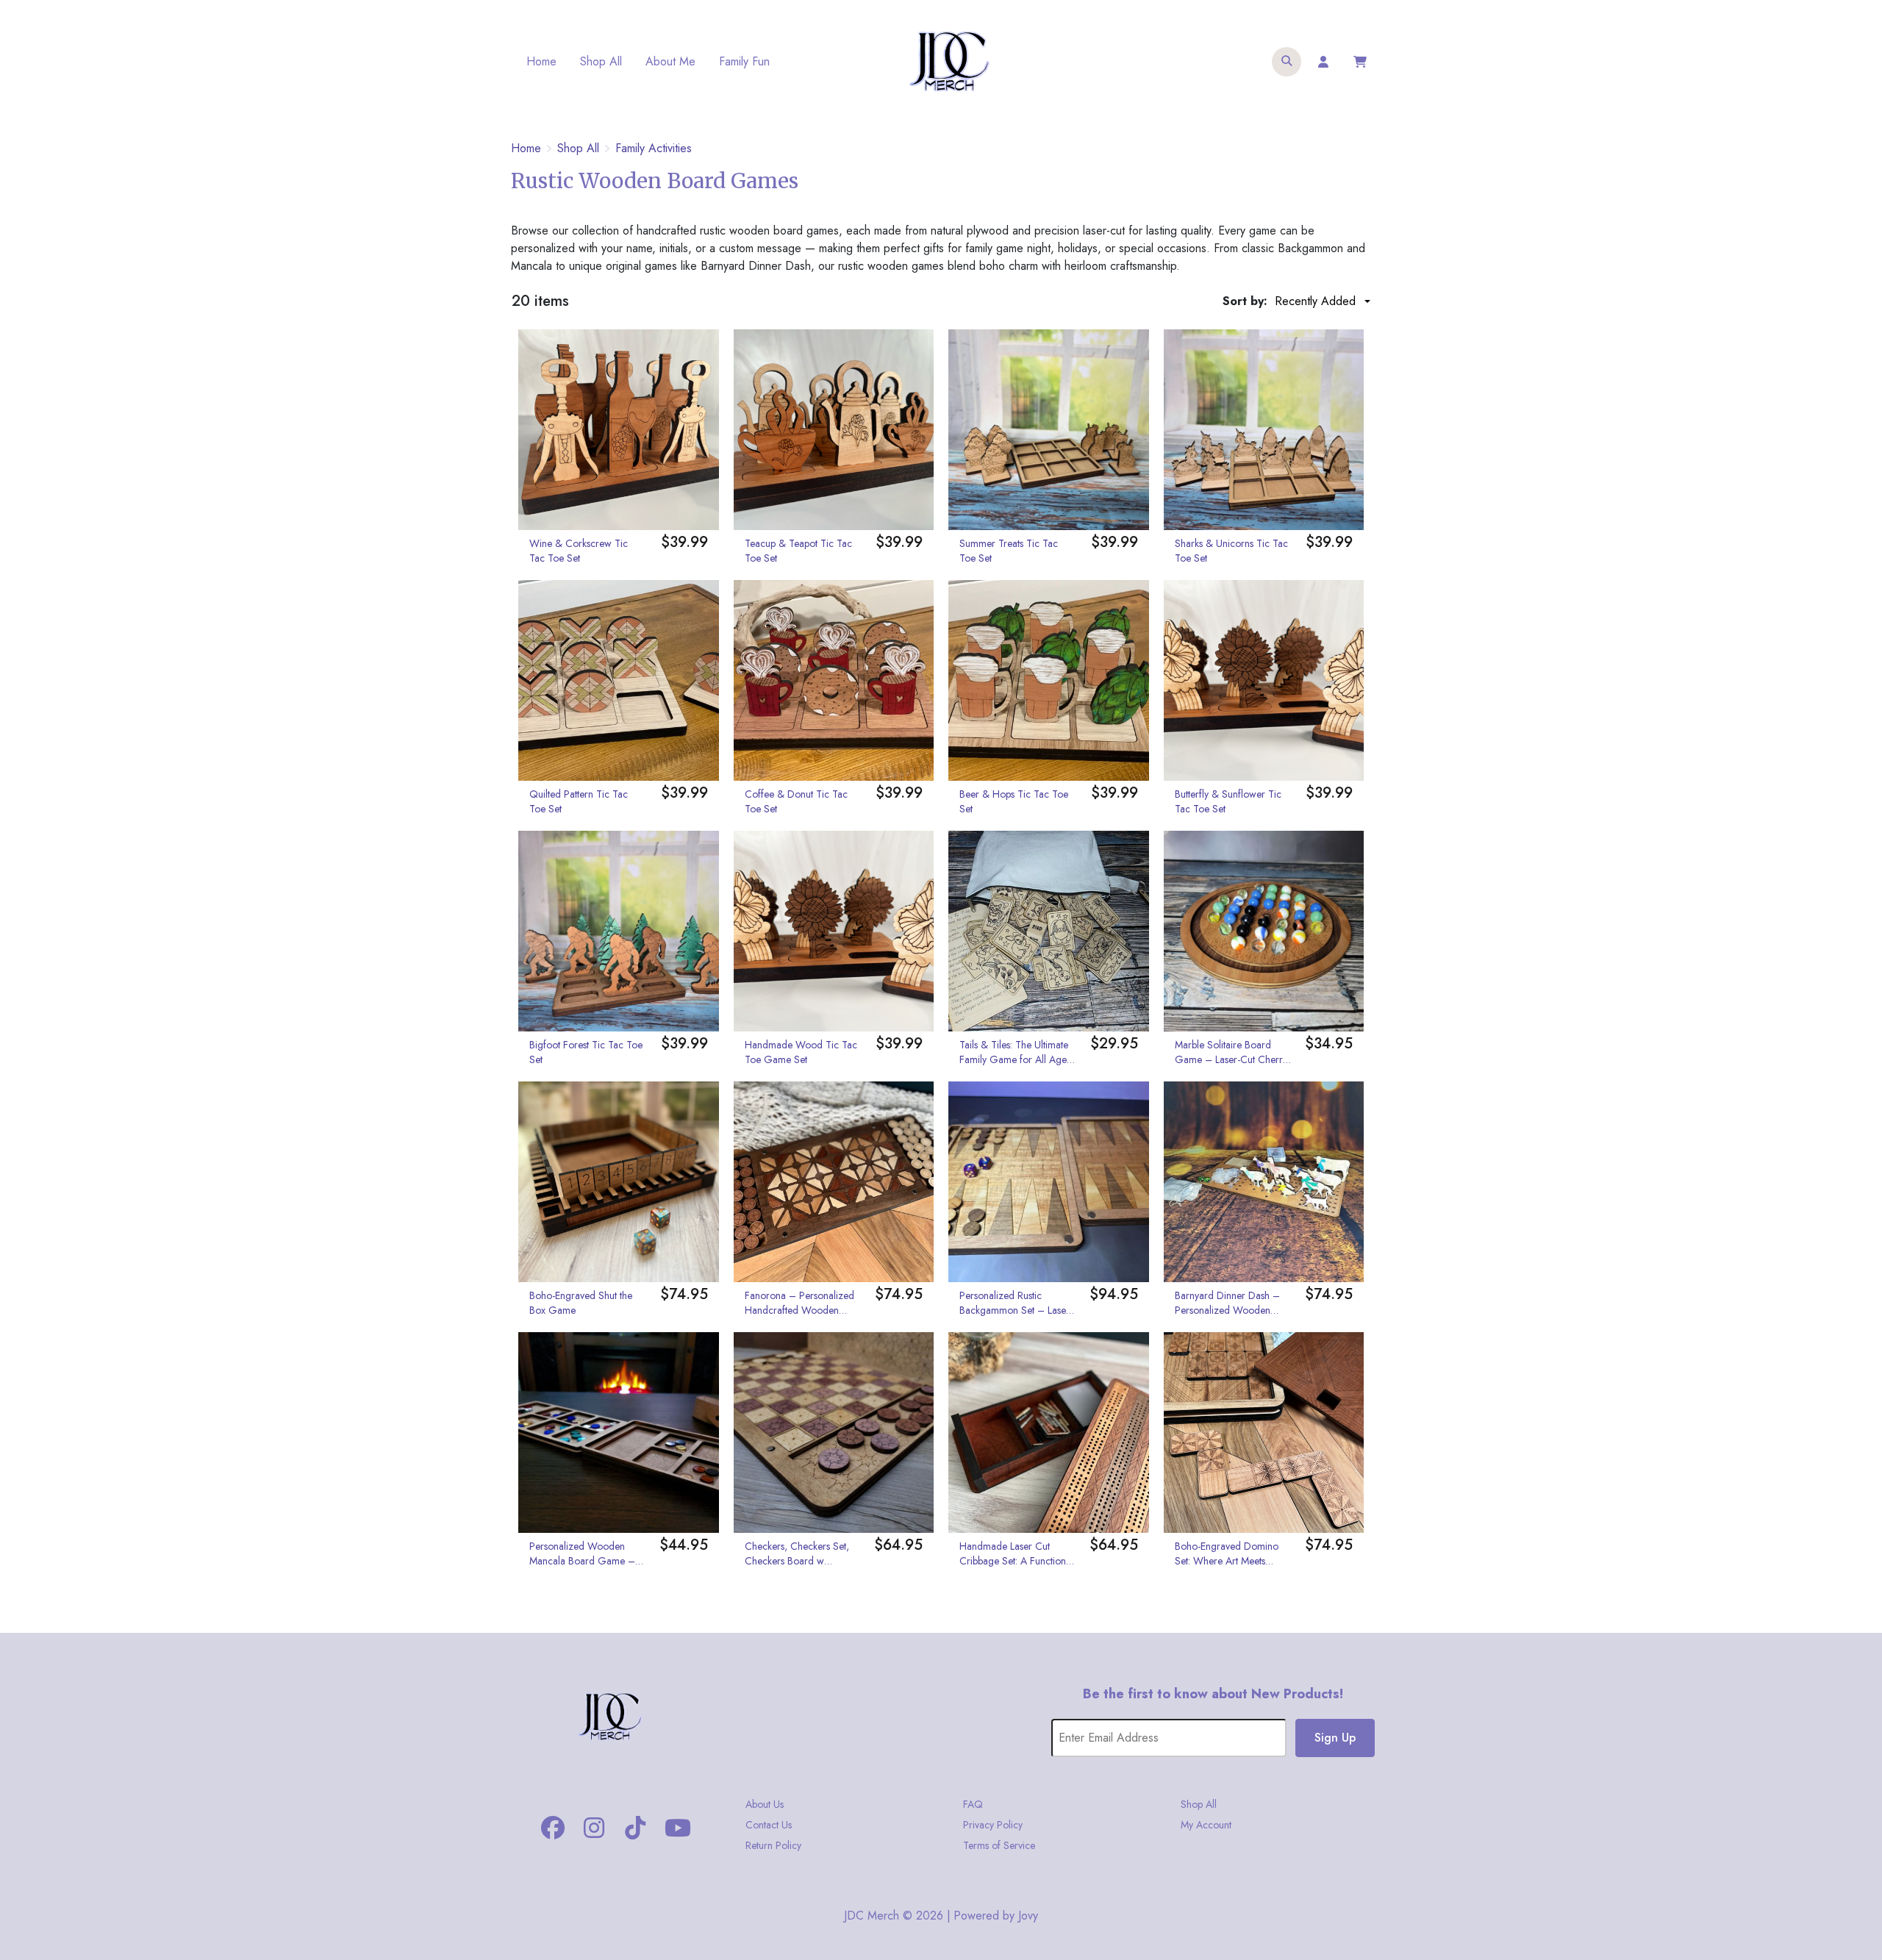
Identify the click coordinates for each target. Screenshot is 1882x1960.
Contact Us (769, 1825)
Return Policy (773, 1845)
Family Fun (744, 61)
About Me (670, 61)
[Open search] (1287, 62)
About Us (765, 1804)
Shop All (601, 61)
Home (541, 61)
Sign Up (1335, 1738)
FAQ (973, 1804)
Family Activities (654, 149)
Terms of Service (999, 1845)
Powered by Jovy (996, 1916)
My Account (1206, 1825)
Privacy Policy (993, 1825)
